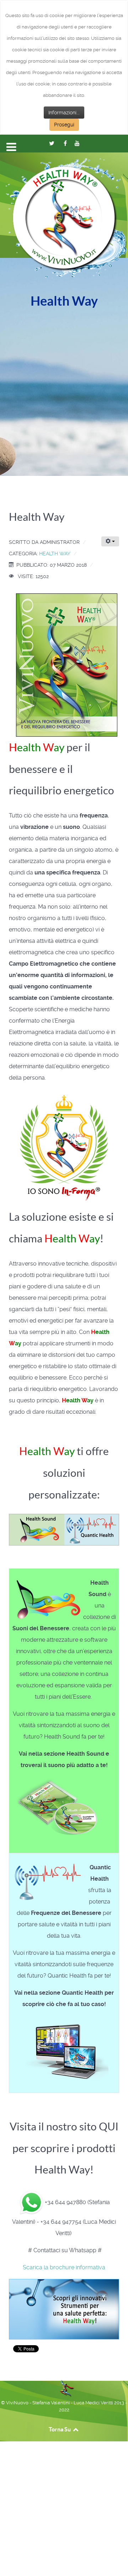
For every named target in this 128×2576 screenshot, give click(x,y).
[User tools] (110, 541)
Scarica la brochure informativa (64, 2267)
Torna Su (60, 2429)
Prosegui (64, 125)
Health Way (55, 554)
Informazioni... (64, 113)
